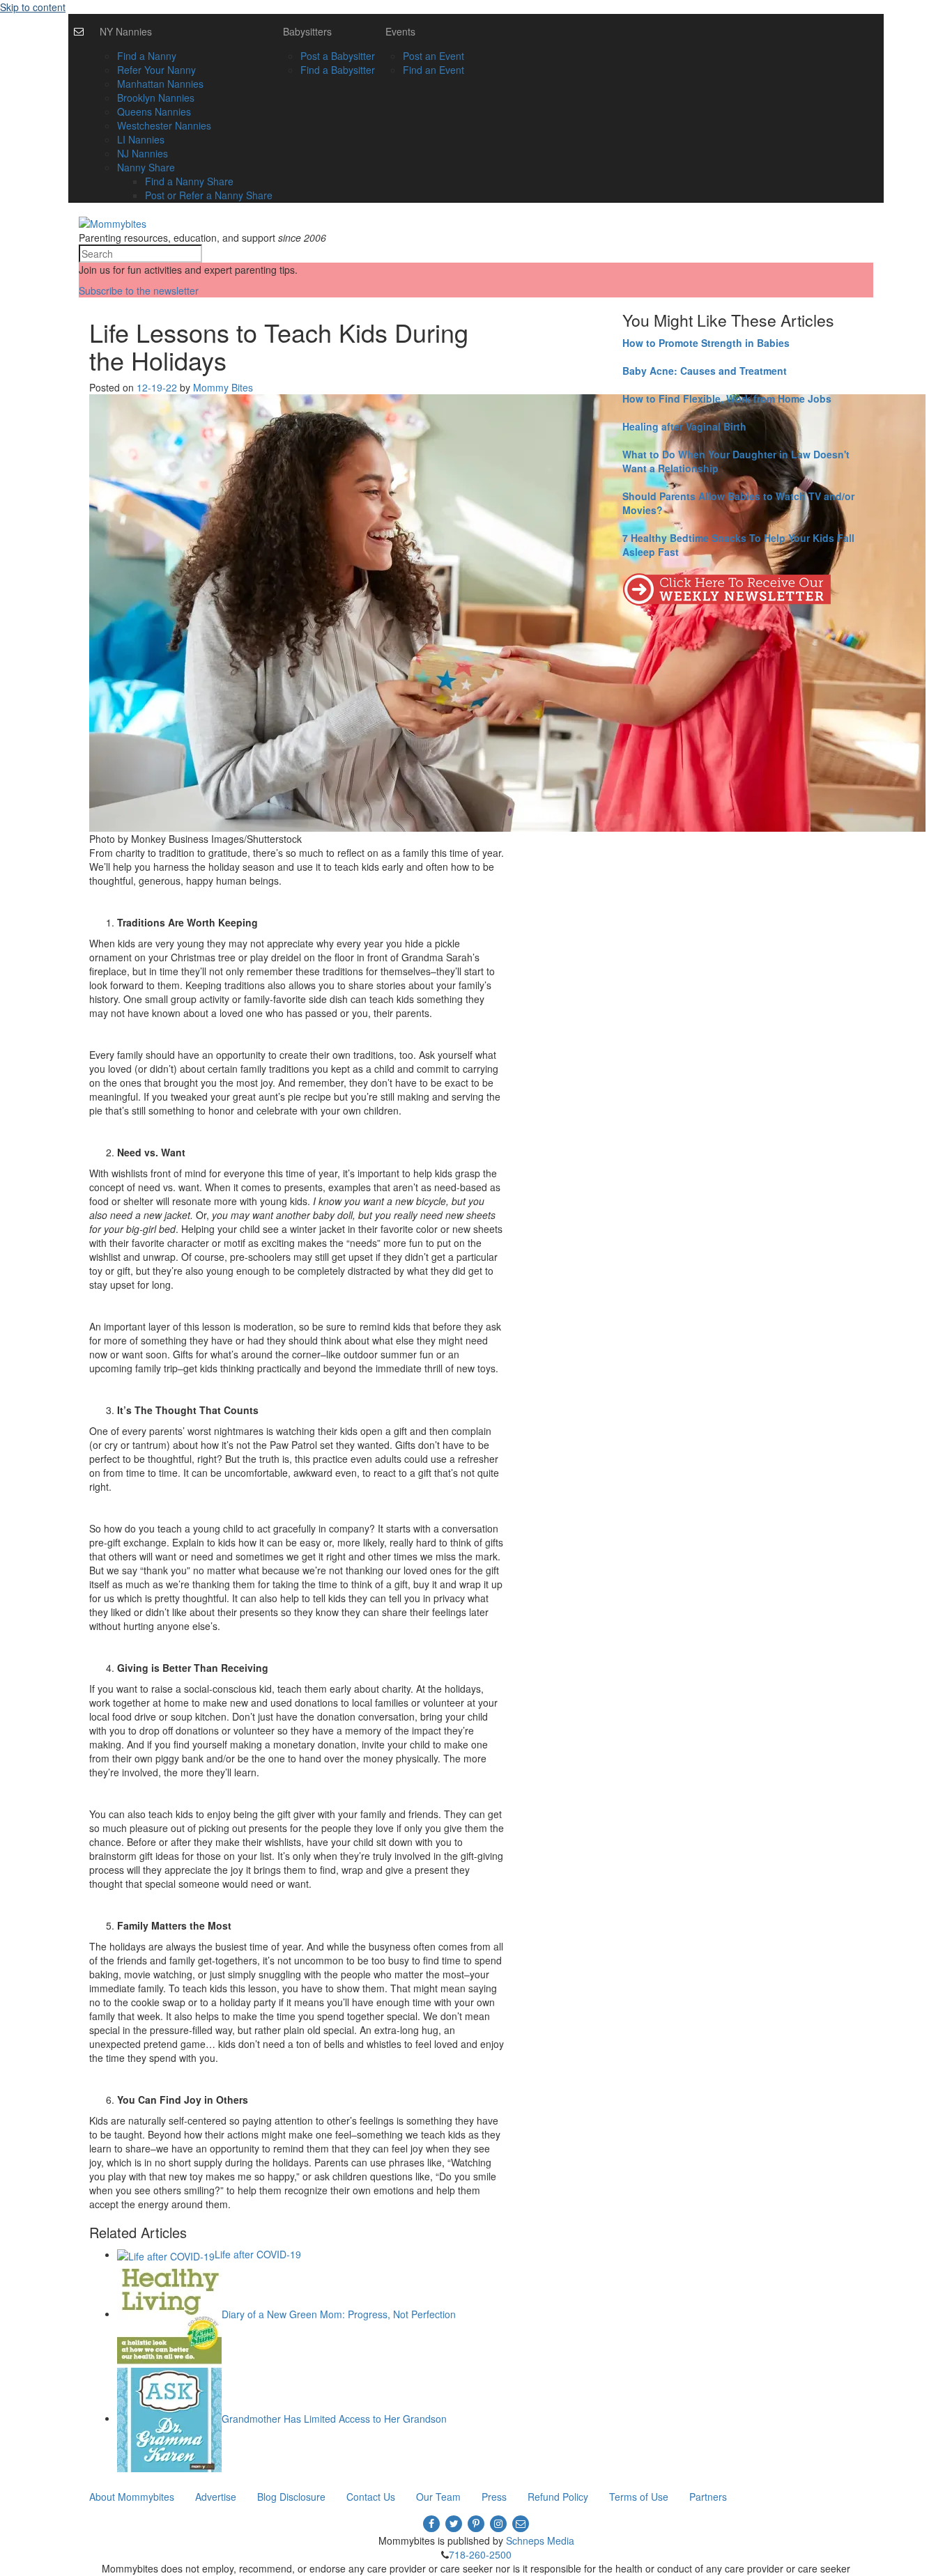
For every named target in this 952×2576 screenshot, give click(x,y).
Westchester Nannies (164, 125)
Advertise (216, 2497)
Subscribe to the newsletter (139, 290)
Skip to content (33, 7)
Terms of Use (639, 2497)
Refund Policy (558, 2497)
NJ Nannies (143, 153)
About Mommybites (132, 2497)
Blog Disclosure (291, 2497)
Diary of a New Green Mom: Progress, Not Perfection (339, 2313)
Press (494, 2497)
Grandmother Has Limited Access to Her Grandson (334, 2418)
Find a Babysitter (338, 70)
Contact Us (371, 2497)
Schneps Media (540, 2540)
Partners (708, 2497)
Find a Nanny (147, 56)
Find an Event (433, 70)
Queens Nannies (154, 111)
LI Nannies (141, 139)
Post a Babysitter (338, 56)
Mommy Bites (223, 387)
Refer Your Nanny (156, 70)
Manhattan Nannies (160, 84)
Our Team (438, 2497)
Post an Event (433, 56)
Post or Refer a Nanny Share (209, 195)
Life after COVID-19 (258, 2254)
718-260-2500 (480, 2554)
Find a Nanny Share (189, 181)
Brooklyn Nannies (156, 98)
